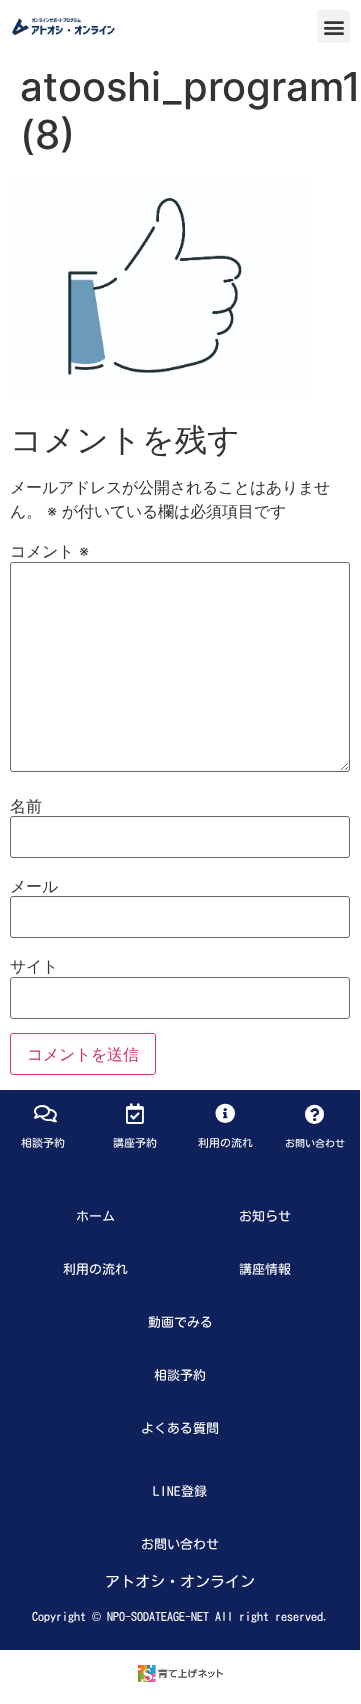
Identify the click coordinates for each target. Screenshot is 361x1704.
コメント (49, 551)
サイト (34, 966)
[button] (333, 26)
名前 (26, 806)
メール (34, 886)
